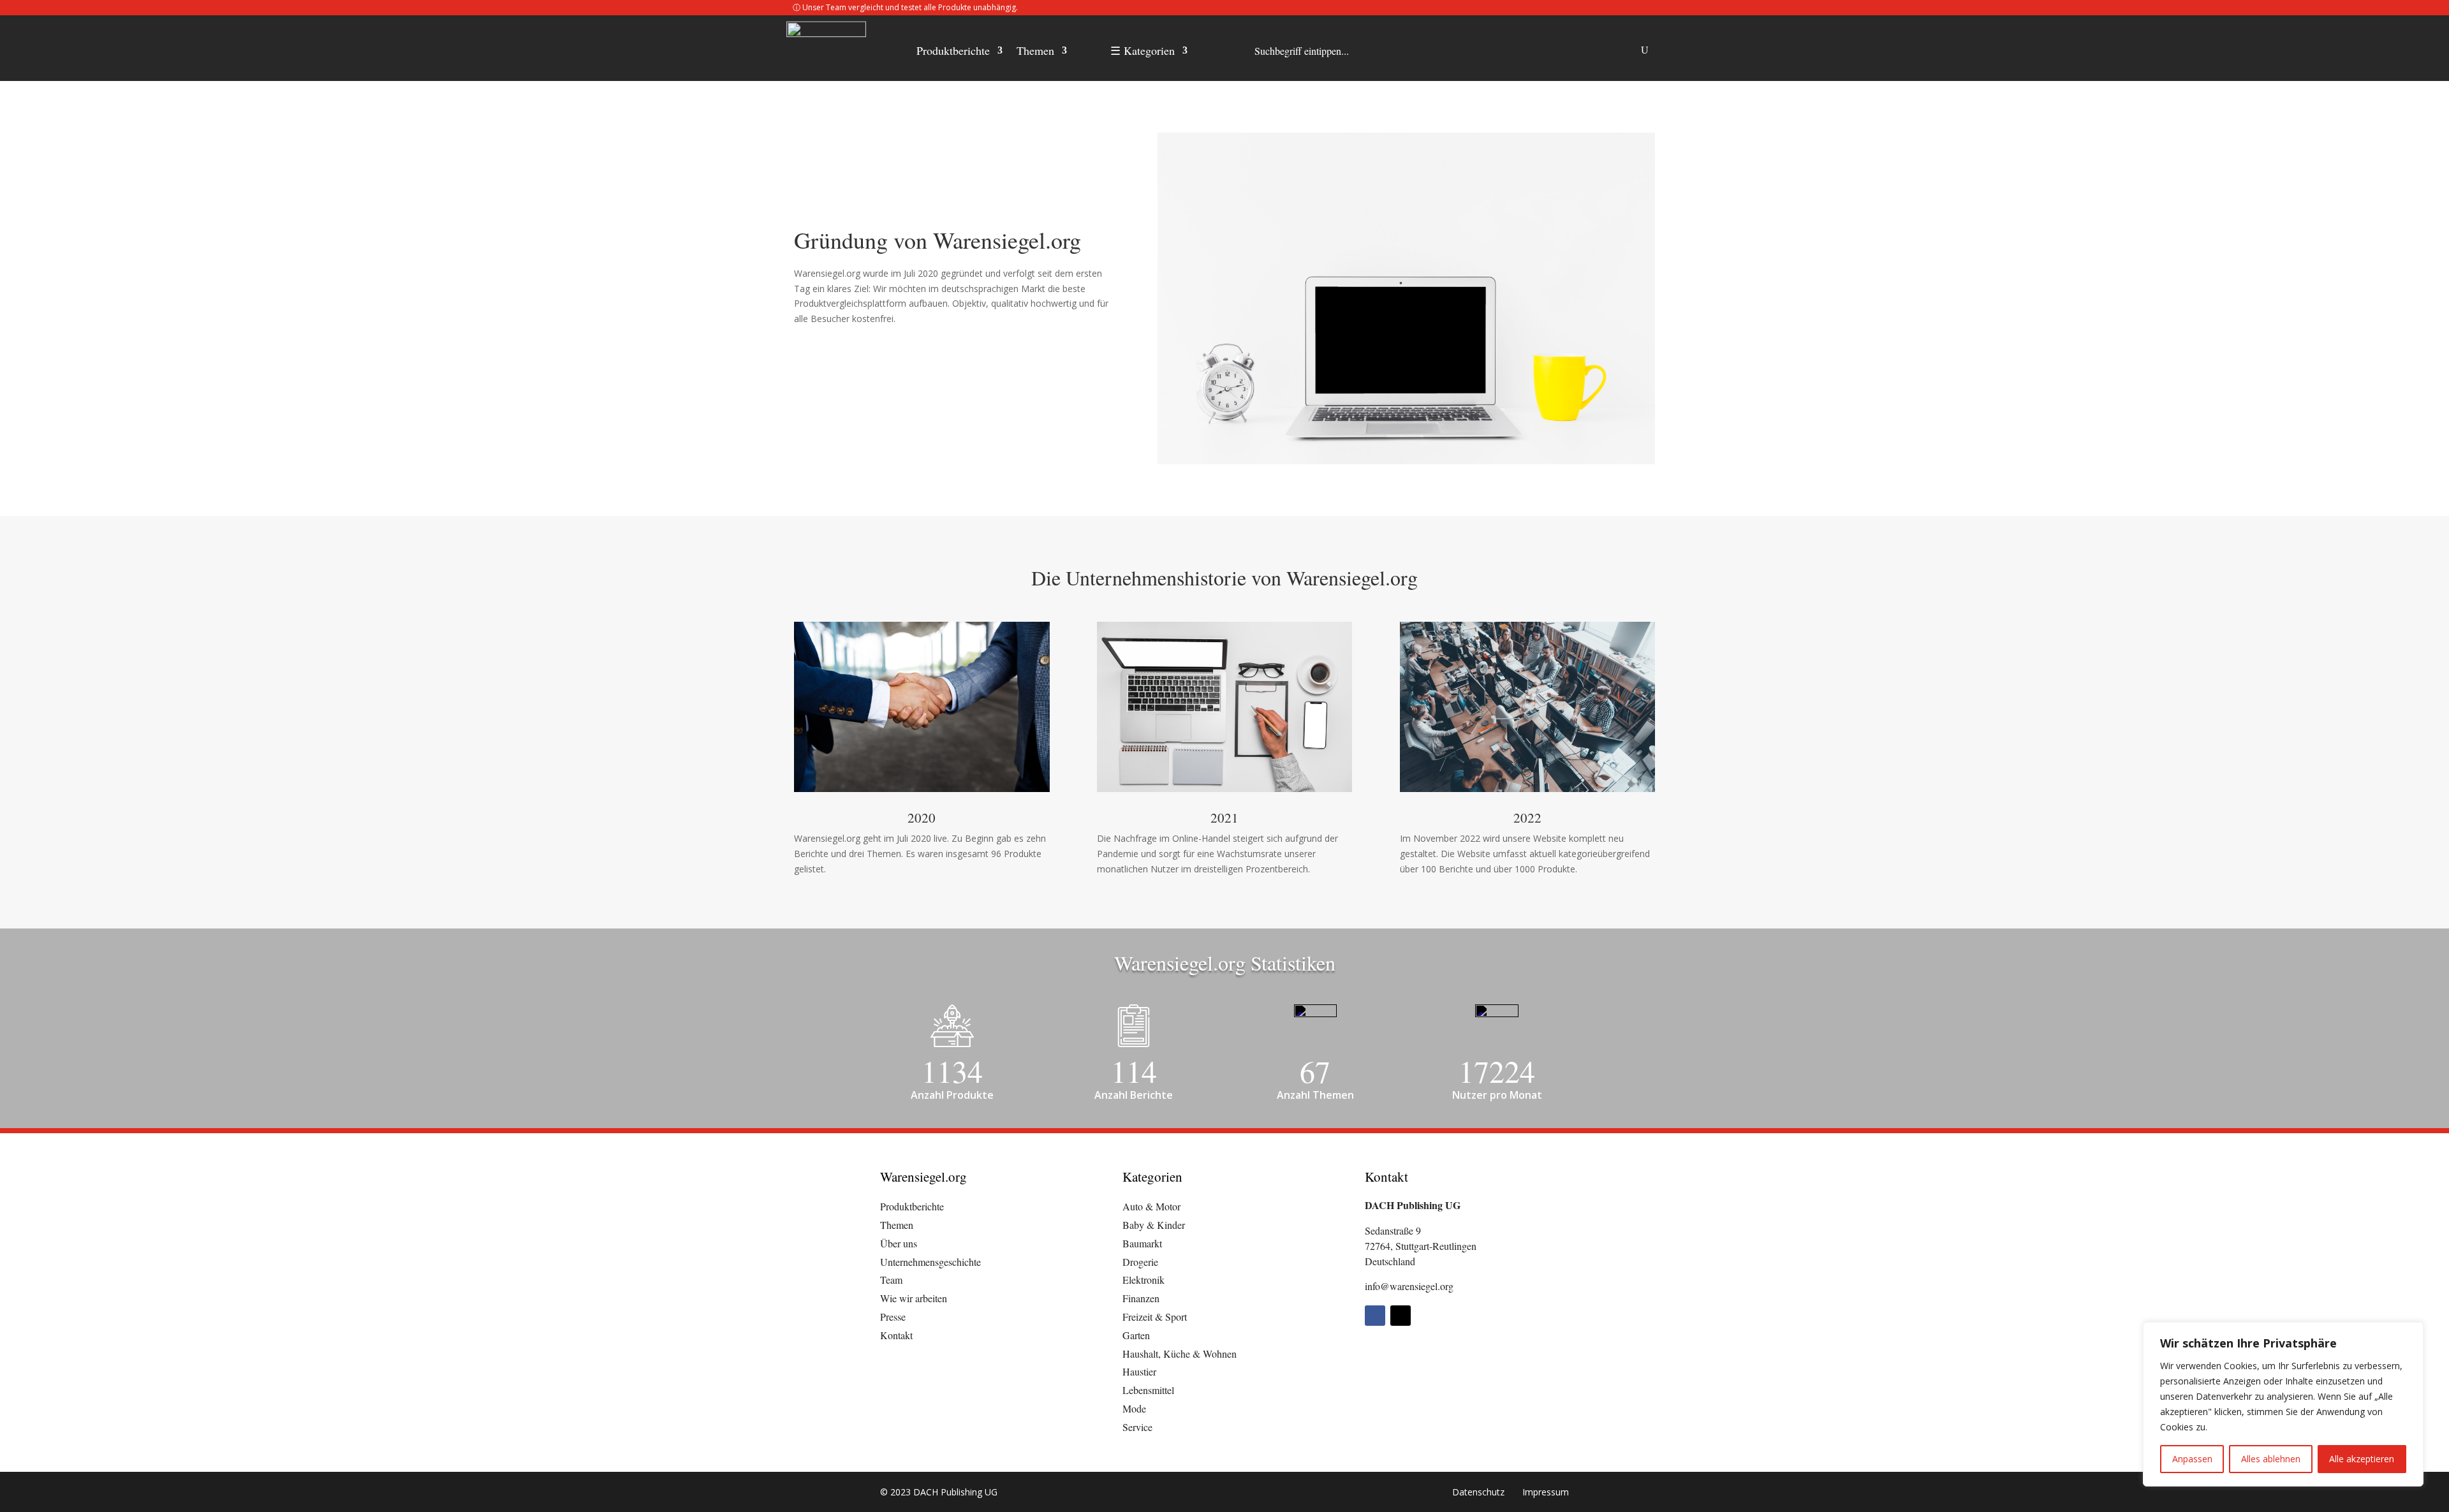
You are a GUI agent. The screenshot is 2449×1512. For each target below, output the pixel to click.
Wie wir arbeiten (914, 1298)
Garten (1136, 1335)
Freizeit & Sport (1155, 1317)
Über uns (899, 1243)
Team (891, 1280)
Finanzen (1141, 1298)
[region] (2283, 1404)
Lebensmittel (1148, 1390)
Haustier (1139, 1371)
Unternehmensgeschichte (930, 1262)
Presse (893, 1317)
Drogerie (1140, 1262)
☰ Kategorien (1143, 52)
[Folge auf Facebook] (1375, 1316)
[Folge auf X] (1401, 1316)
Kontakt (896, 1335)
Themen (1035, 52)
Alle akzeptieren (2362, 1459)
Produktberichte (953, 52)
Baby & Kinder (1154, 1225)
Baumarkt (1142, 1243)
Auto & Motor (1151, 1206)
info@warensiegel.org (1409, 1286)
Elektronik (1144, 1280)
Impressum (1546, 1492)
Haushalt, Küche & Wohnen (1180, 1354)
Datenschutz (1478, 1492)
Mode (1134, 1408)
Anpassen (2192, 1459)
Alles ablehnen (2271, 1459)
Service (1137, 1427)
